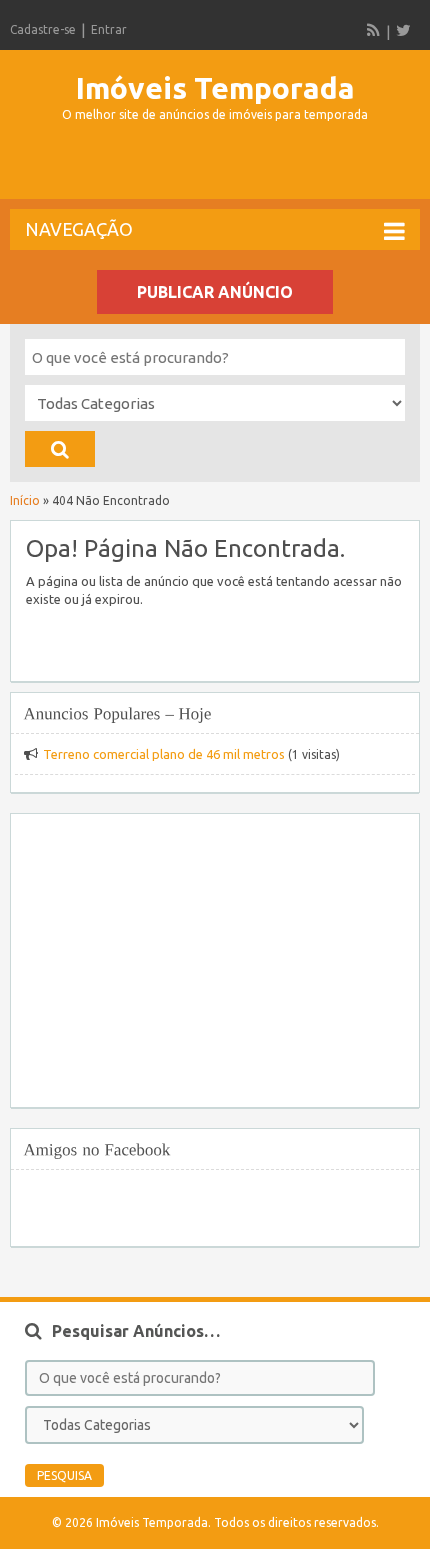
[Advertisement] (220, 169)
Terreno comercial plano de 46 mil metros (164, 754)
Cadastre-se (43, 29)
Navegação (79, 229)
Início (25, 500)
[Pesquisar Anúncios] (60, 449)
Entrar (109, 29)
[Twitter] (403, 30)
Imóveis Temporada (215, 88)
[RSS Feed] (374, 30)
